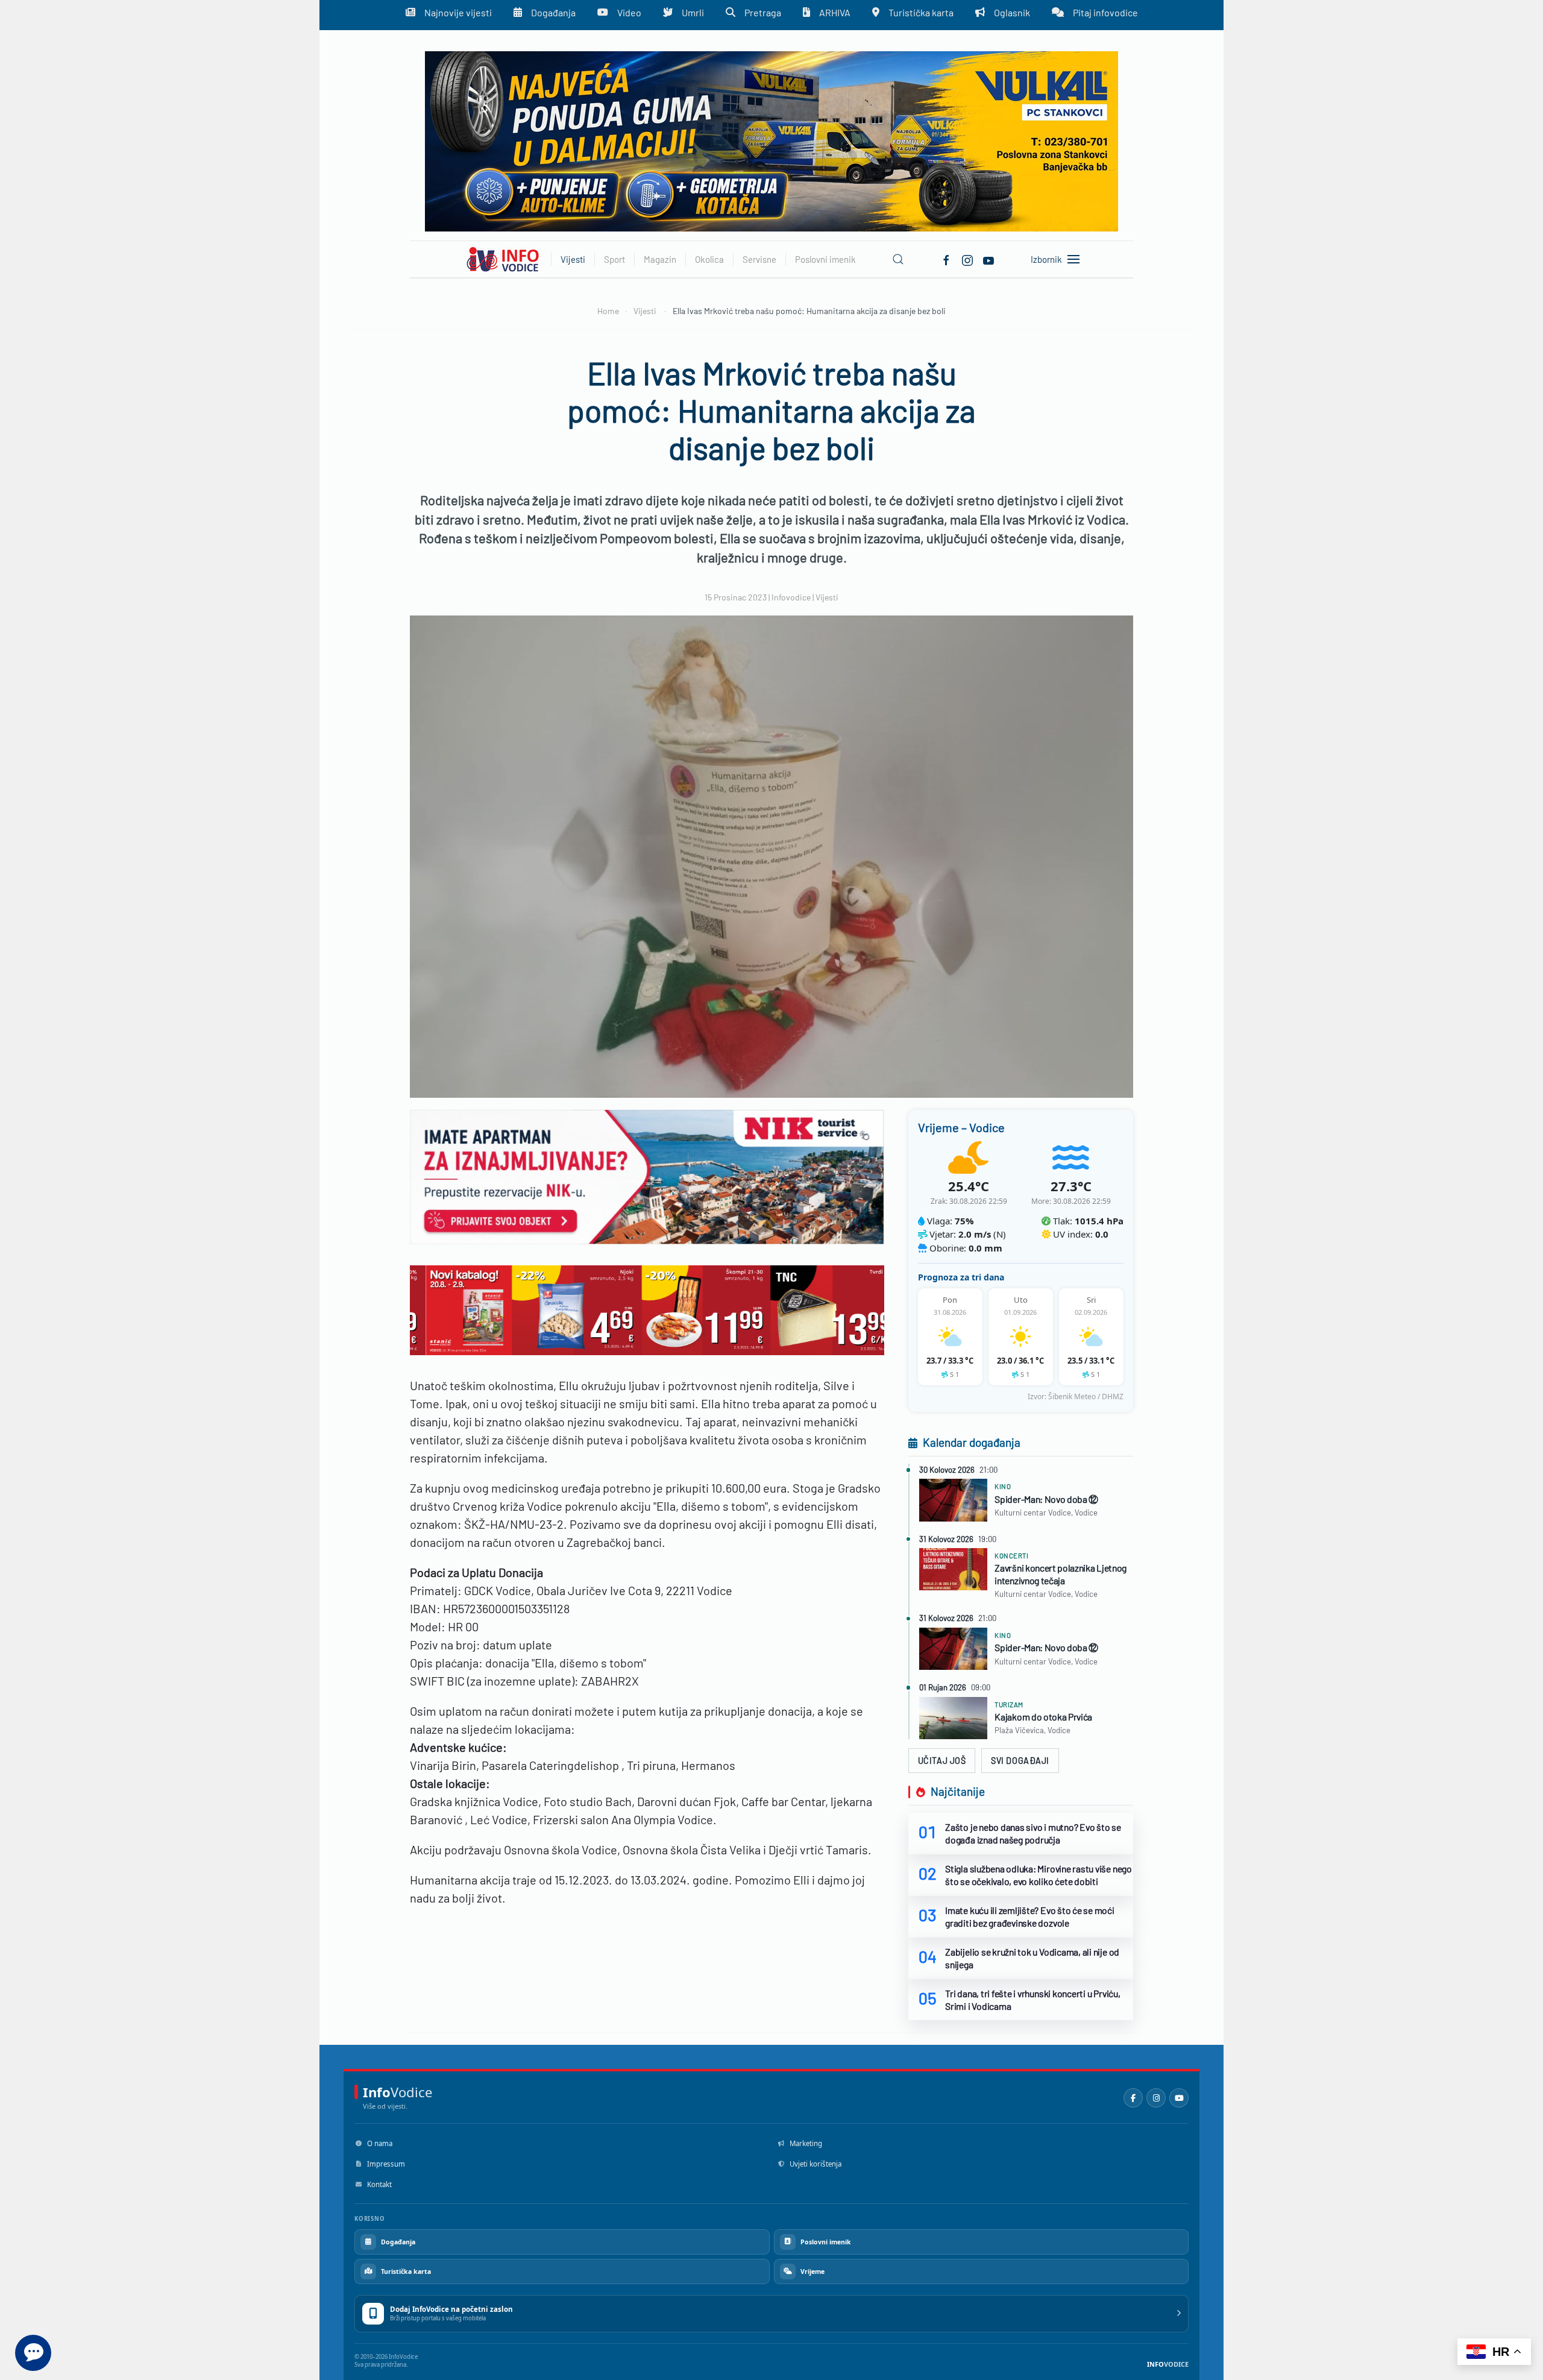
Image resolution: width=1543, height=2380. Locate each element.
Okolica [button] (709, 259)
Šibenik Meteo (1072, 1396)
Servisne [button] (759, 259)
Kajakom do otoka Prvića (1043, 1717)
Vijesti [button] (573, 259)
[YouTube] (1179, 2098)
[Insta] (967, 259)
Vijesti (827, 597)
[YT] (988, 259)
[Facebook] (946, 259)
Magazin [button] (660, 259)
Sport (614, 259)
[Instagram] (1156, 2098)
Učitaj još (942, 1761)
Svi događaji (1020, 1761)
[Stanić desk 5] (647, 1309)
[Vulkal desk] (771, 140)
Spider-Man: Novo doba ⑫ (1046, 1499)
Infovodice (791, 597)
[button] (898, 259)
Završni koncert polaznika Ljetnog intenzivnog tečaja (1061, 1574)
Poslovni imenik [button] (825, 259)
